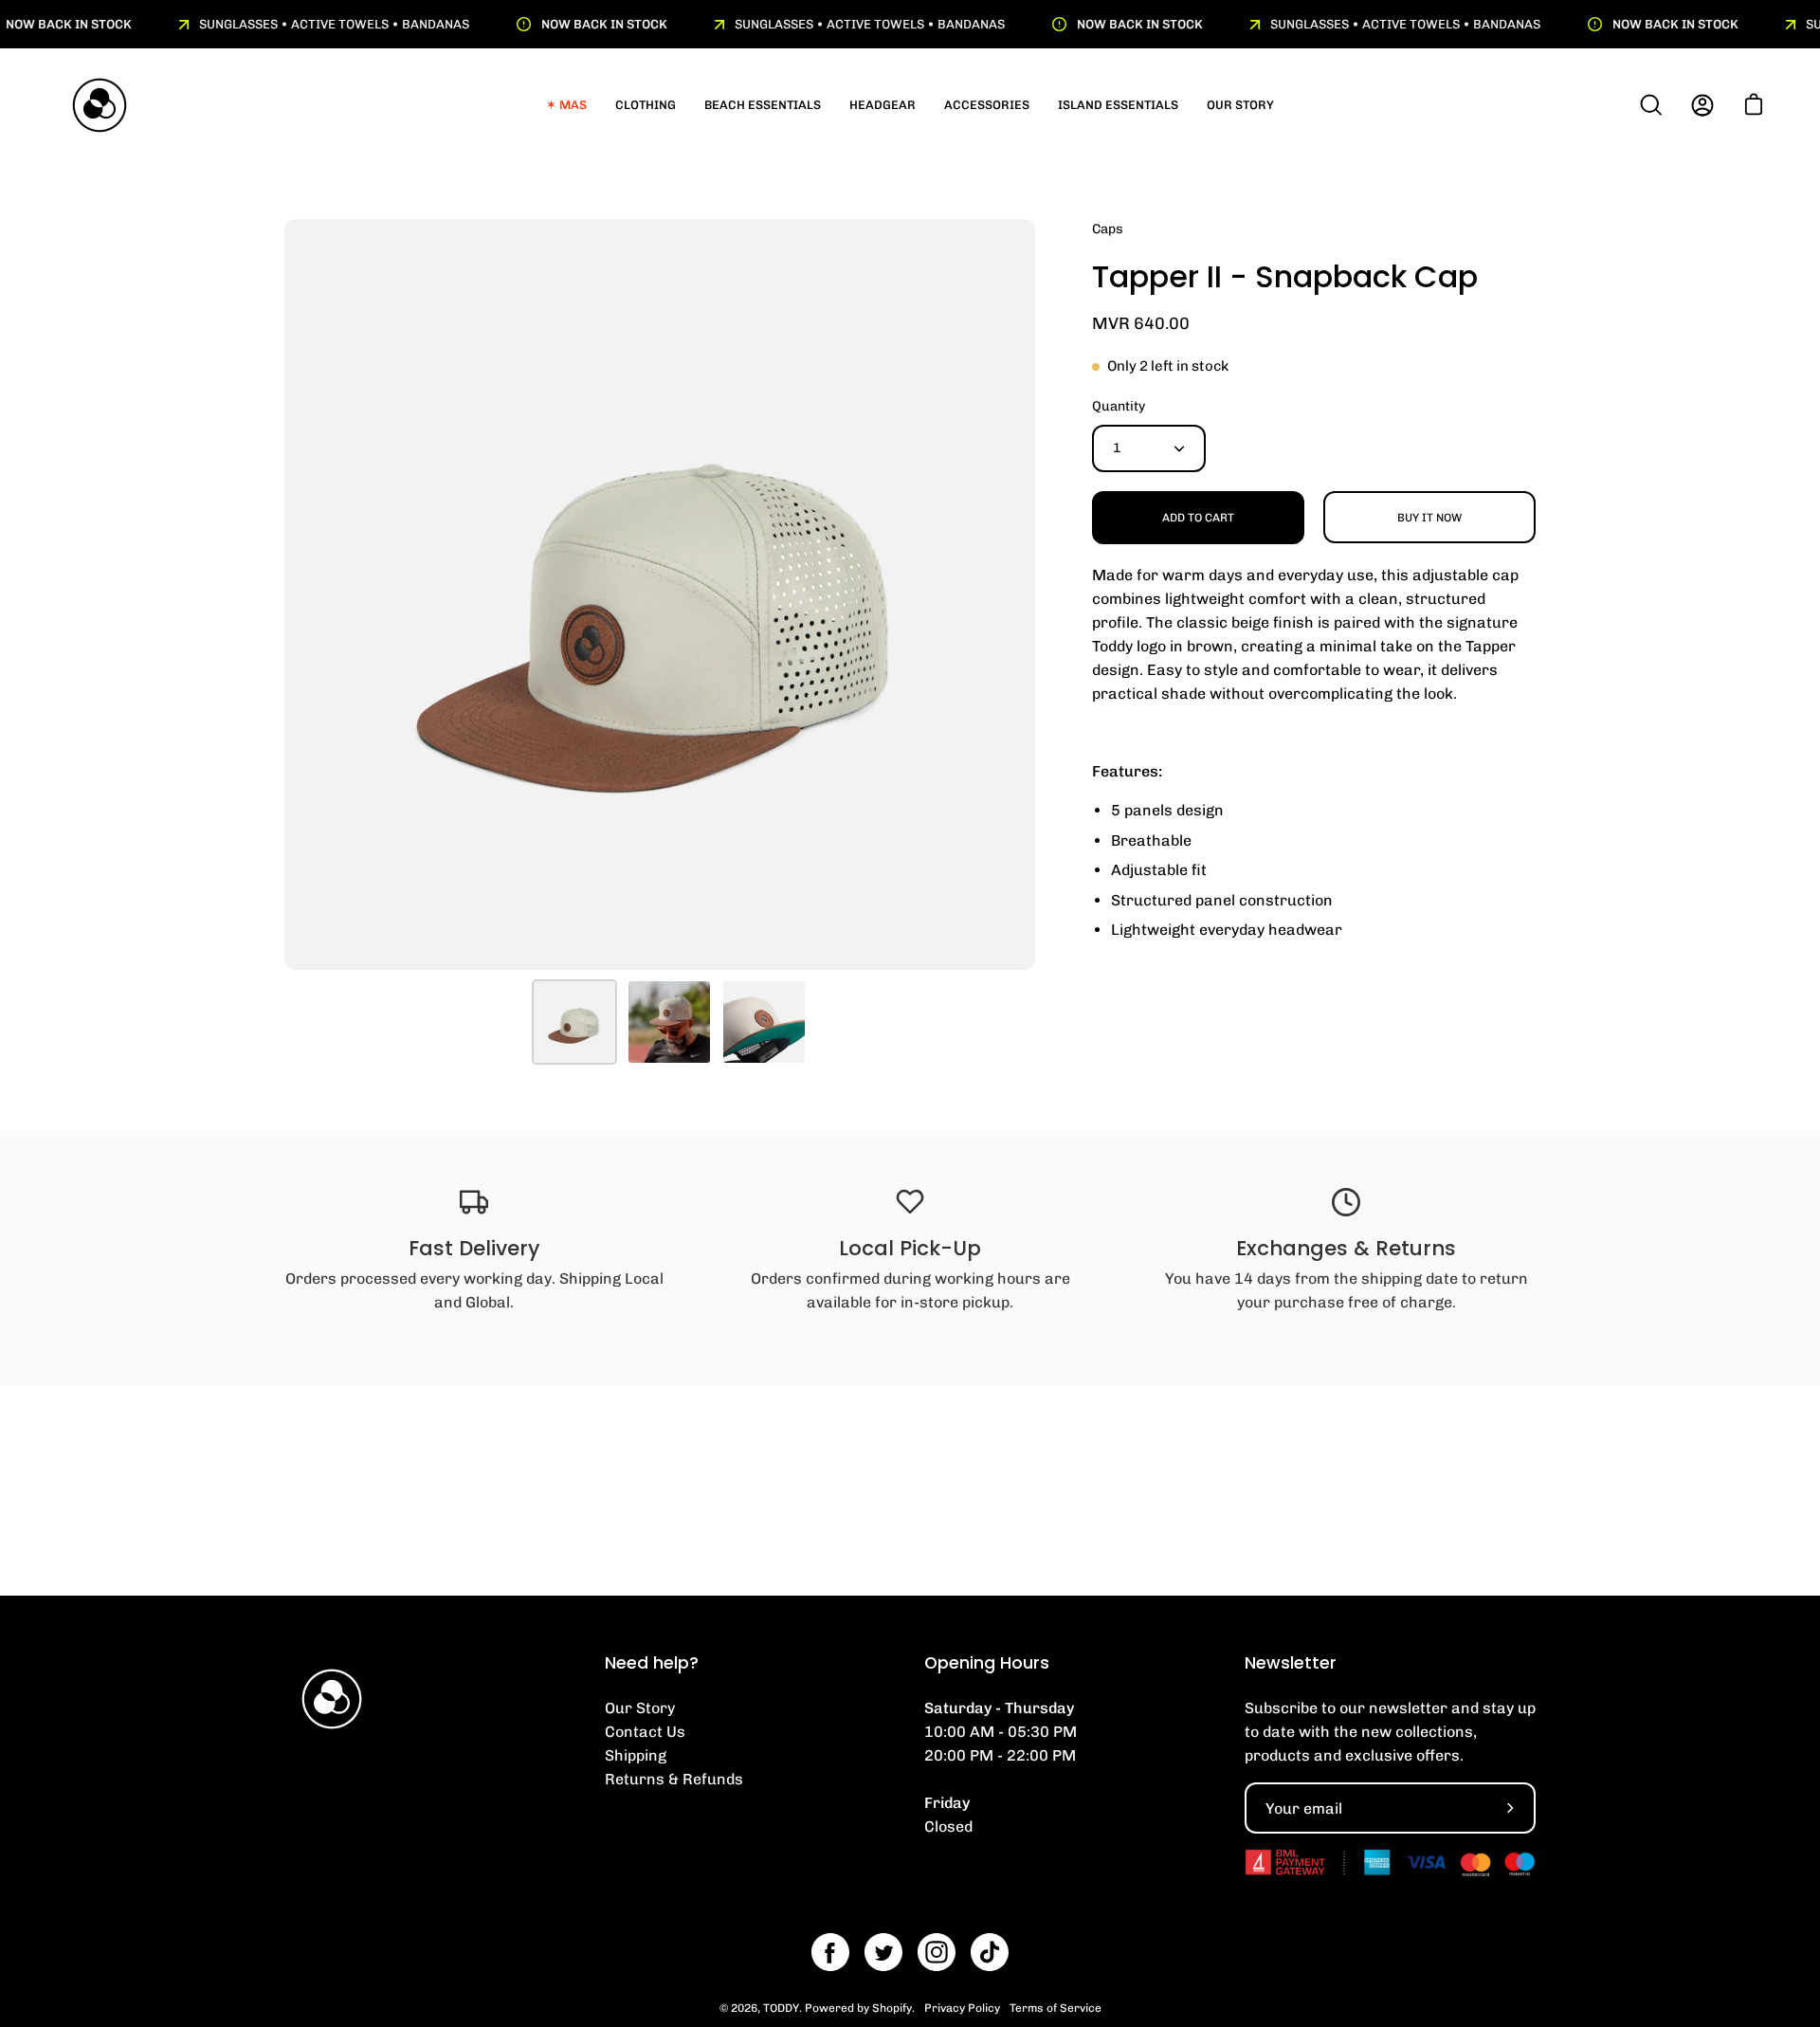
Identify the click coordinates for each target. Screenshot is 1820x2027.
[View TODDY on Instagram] (937, 1952)
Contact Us (645, 1732)
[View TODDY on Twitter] (883, 1952)
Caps (1108, 229)
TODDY (781, 2008)
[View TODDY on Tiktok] (990, 1952)
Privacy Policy (962, 2008)
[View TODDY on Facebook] (830, 1952)
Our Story (640, 1708)
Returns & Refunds (674, 1779)
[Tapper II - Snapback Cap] (574, 1022)
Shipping (636, 1755)
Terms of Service (1056, 2008)
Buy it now (1429, 518)
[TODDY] (100, 105)
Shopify (892, 2008)
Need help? (652, 1663)
